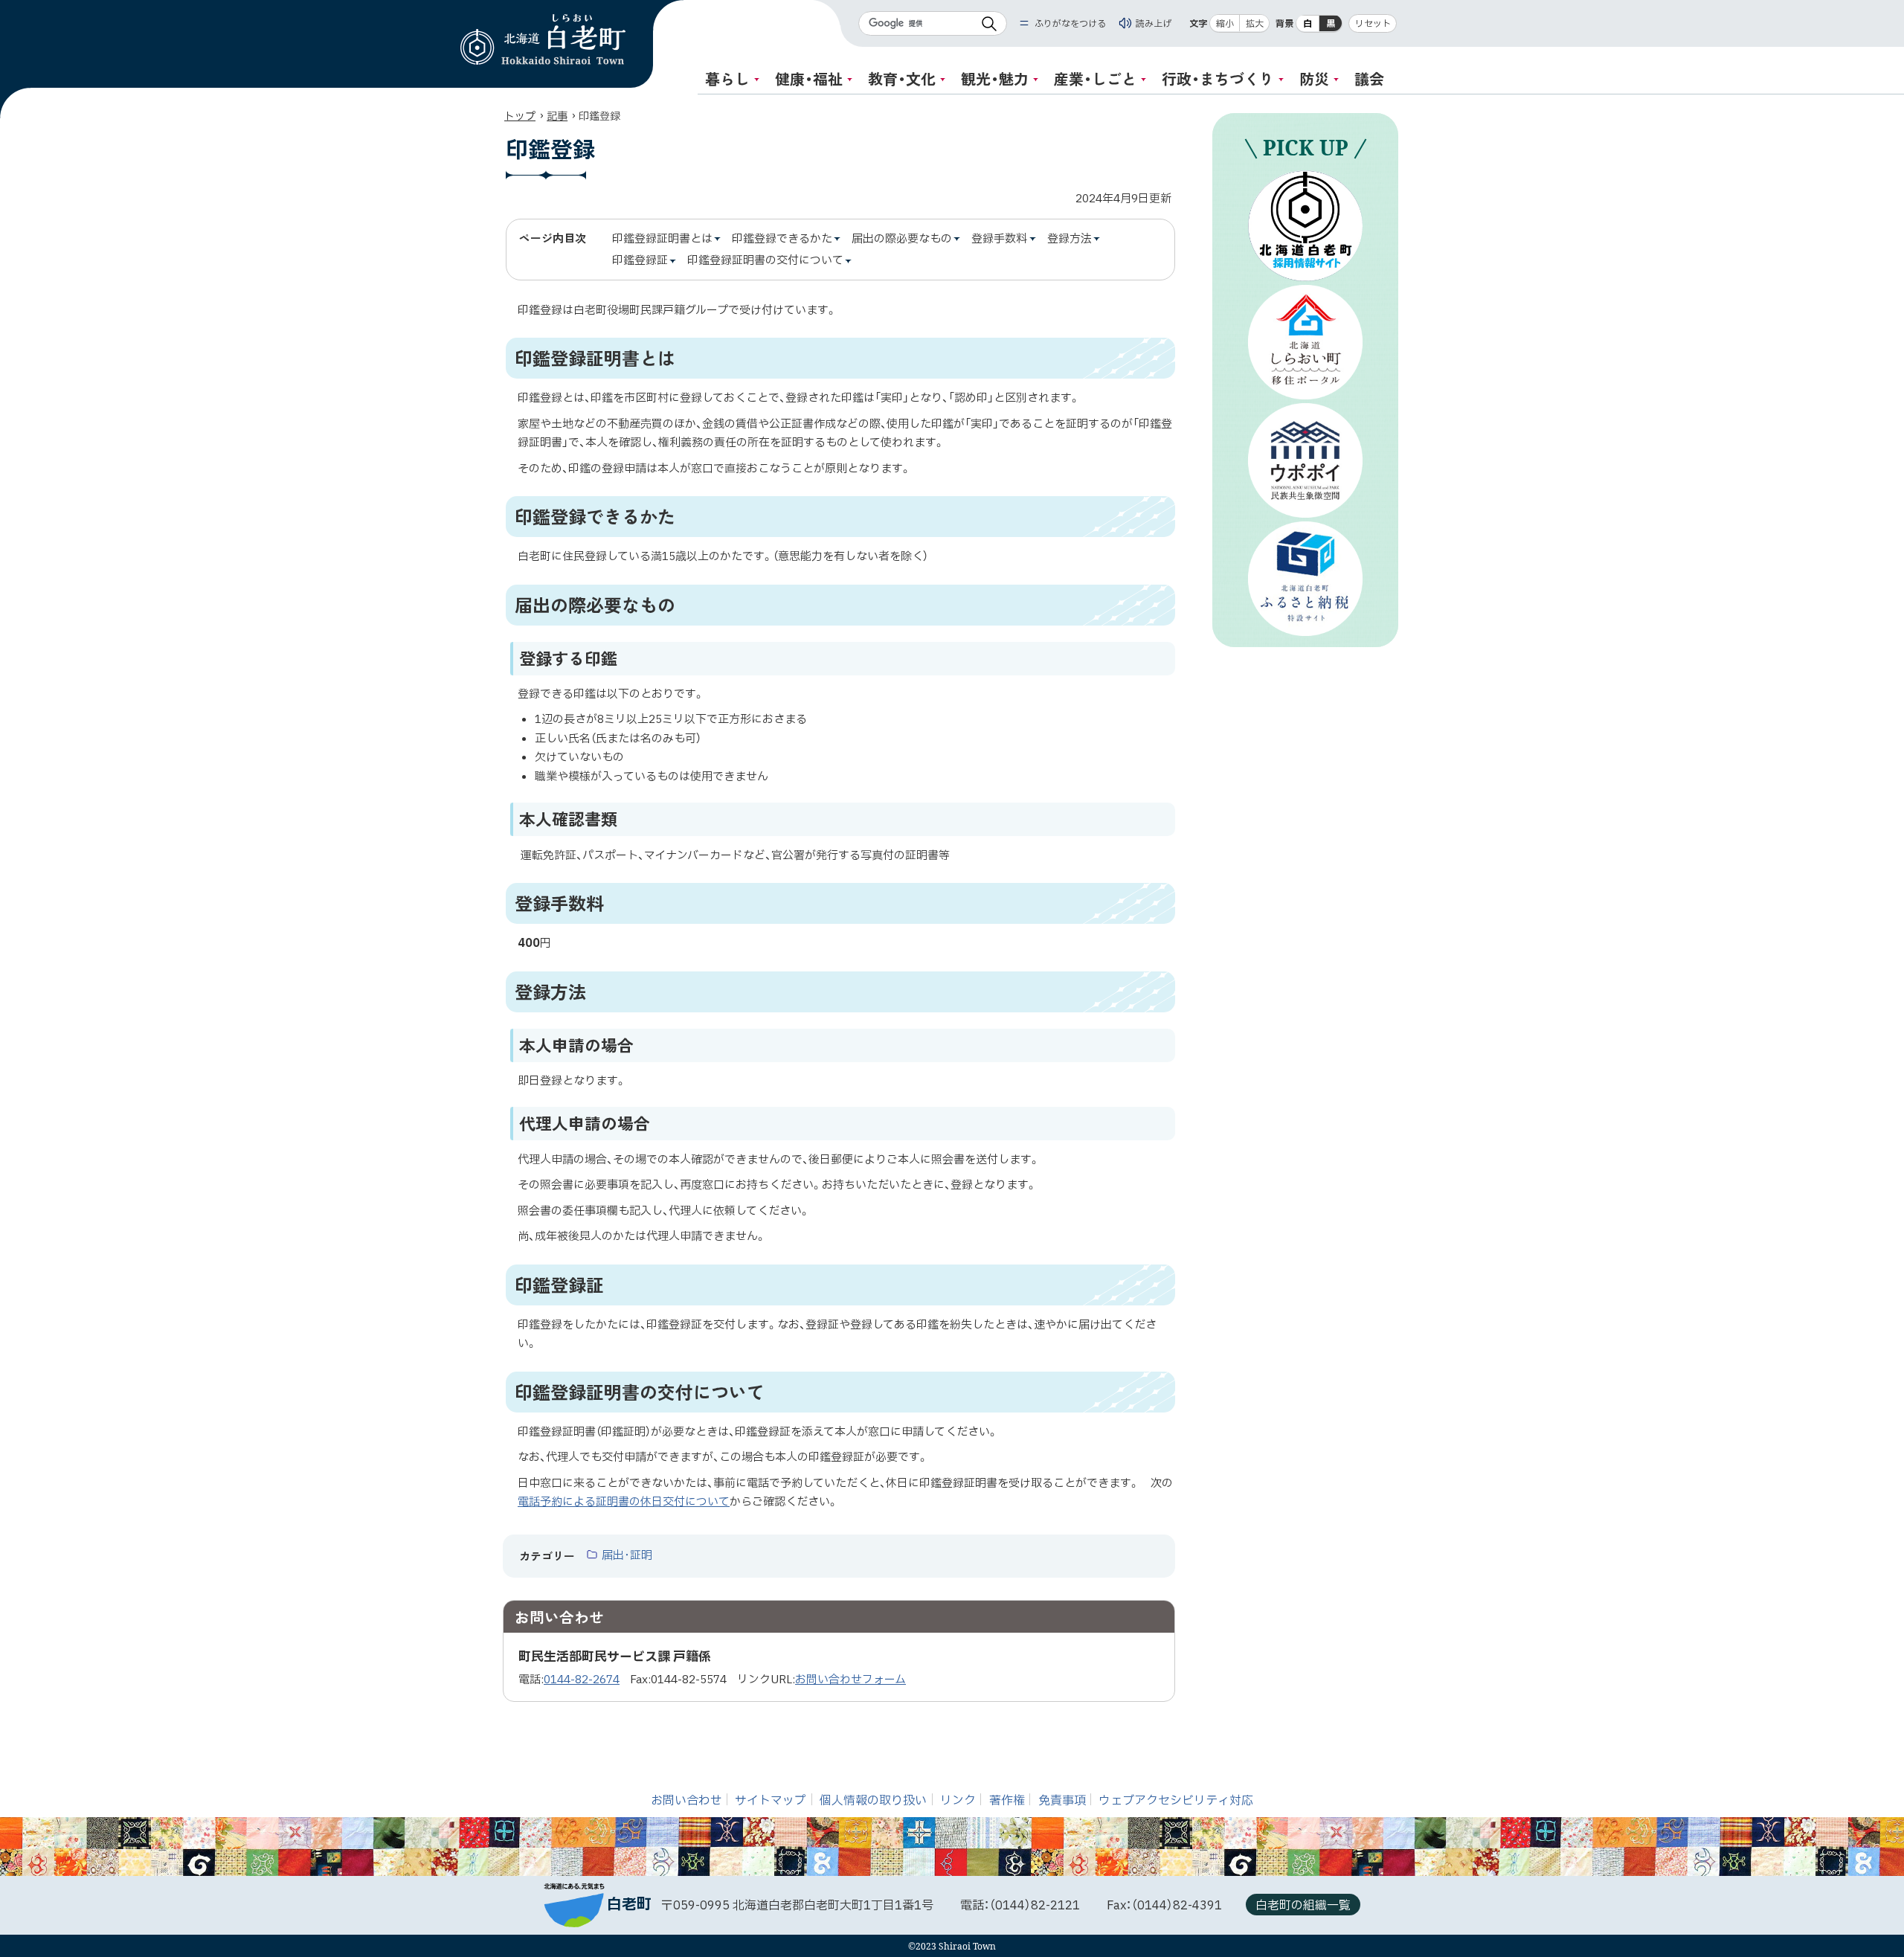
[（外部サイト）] (1305, 226)
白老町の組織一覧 (1303, 1906)
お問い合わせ (686, 1801)
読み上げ (1154, 23)
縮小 (1225, 24)
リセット (1373, 24)
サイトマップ (771, 1801)
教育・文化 (902, 78)
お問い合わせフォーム (850, 1680)
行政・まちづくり (1218, 78)
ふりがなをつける (1070, 23)
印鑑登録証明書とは (662, 240)
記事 (557, 116)
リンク (958, 1801)
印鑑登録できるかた (782, 240)
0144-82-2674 (582, 1680)
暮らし (727, 78)
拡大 (1255, 24)
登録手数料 (999, 240)
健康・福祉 (809, 78)
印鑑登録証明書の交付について (765, 261)
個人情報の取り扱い (873, 1801)
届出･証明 (627, 1556)
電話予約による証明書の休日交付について (624, 1502)
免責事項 (1062, 1801)
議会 (1369, 78)
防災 (1314, 78)
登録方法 (1070, 240)
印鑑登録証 (640, 261)
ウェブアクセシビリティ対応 (1176, 1801)
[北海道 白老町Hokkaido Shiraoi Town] (543, 39)
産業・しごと (1095, 78)
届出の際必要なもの (902, 240)
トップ (520, 116)
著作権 (1007, 1801)
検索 (989, 23)
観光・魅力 (995, 78)
